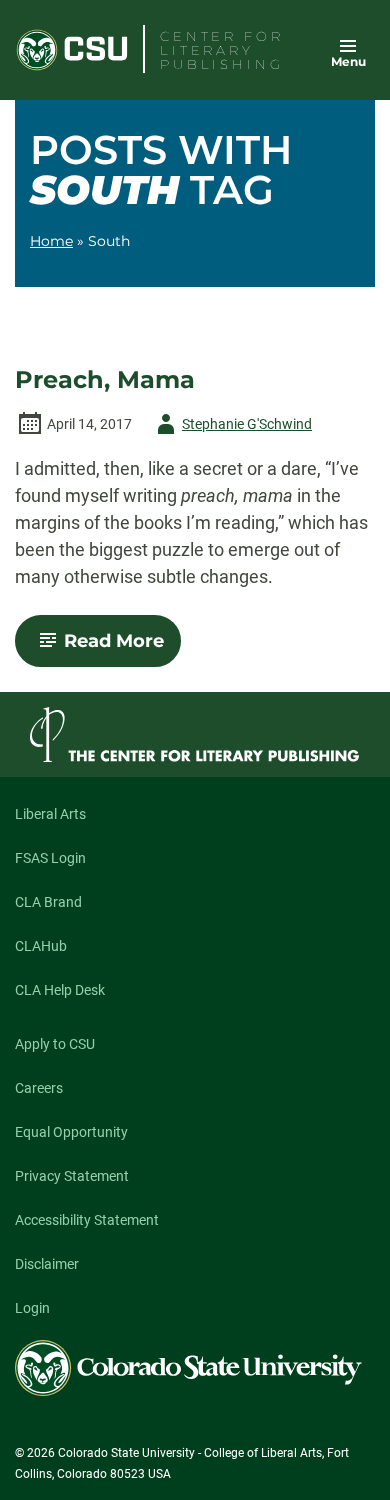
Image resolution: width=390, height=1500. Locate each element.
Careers (39, 1088)
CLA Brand (48, 902)
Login (32, 1308)
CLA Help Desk (60, 990)
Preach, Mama (105, 380)
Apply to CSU (55, 1044)
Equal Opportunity (71, 1132)
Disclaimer (47, 1264)
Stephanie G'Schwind (231, 427)
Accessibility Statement (87, 1220)
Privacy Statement (72, 1176)
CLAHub (41, 946)
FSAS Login (50, 858)
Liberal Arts (50, 814)
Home (51, 241)
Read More (122, 648)
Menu (348, 61)
